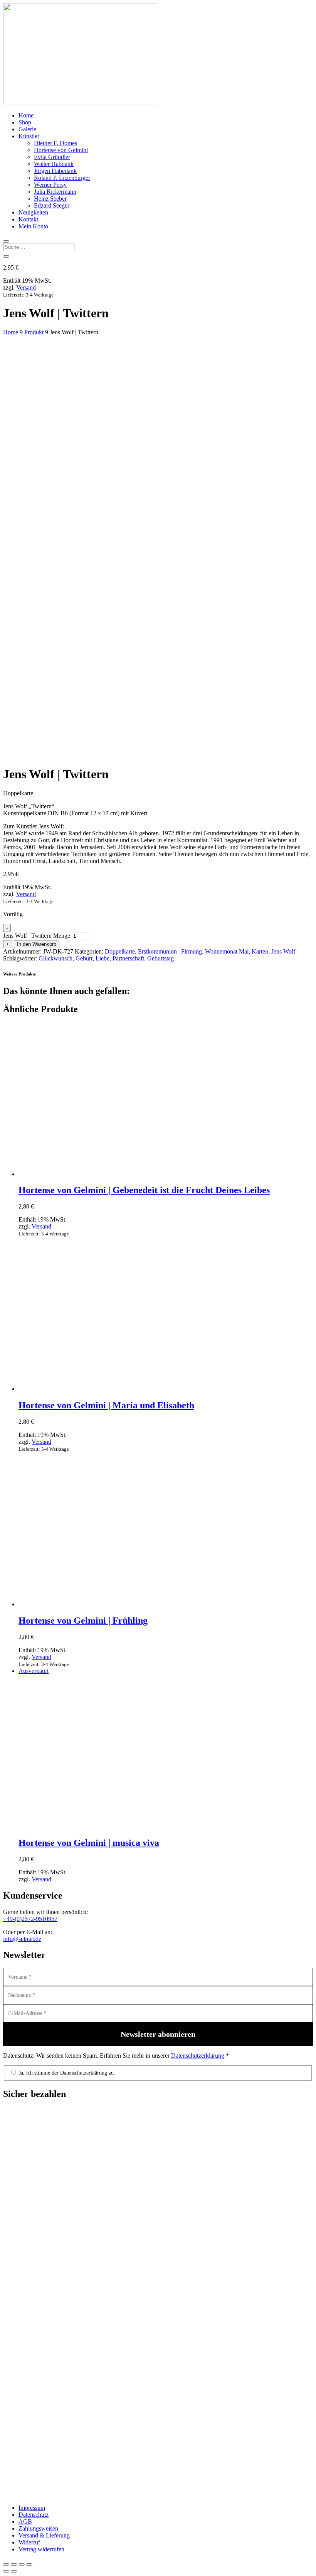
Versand (26, 287)
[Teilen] (22, 2564)
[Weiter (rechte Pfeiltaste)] (14, 2571)
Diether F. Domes (55, 143)
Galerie (27, 129)
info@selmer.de (22, 1939)
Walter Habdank (54, 164)
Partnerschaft (128, 958)
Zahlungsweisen (38, 2528)
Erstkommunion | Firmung (170, 951)
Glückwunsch (55, 958)
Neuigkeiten (33, 212)
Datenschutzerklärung (198, 2056)
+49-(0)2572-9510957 (30, 1919)
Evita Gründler (52, 157)
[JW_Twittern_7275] (138, 715)
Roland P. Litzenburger (62, 178)
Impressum (32, 2508)
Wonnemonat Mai (227, 951)
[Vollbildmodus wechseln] (14, 2564)
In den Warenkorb (37, 944)
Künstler (29, 136)
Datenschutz (34, 2515)
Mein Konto (33, 226)
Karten (260, 951)
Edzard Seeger (52, 205)
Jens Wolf (283, 951)
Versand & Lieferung (44, 2535)
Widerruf (29, 2542)
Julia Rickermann (55, 192)
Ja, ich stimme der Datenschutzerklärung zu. (66, 2073)
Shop (25, 122)
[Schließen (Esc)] (29, 2564)
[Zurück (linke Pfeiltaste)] (6, 2571)
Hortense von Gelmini (61, 150)
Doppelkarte (120, 951)
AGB (25, 2522)
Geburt (84, 958)
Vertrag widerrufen (41, 2549)
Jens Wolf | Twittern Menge (37, 936)
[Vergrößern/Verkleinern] (6, 2564)
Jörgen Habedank (55, 171)
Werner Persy (50, 185)
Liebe (103, 958)
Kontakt (28, 219)
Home (26, 115)
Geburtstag (161, 958)
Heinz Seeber (50, 199)
